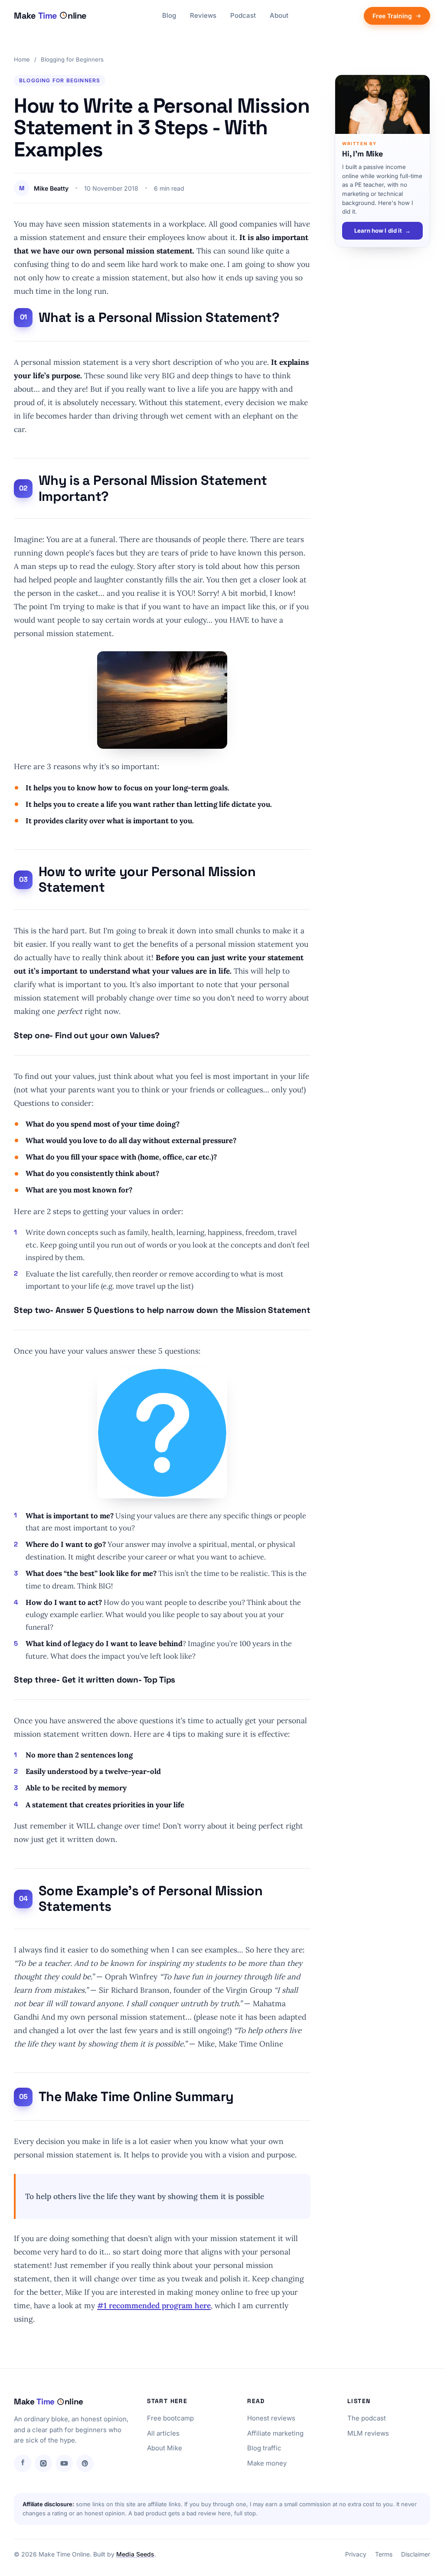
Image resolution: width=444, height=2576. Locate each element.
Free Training (392, 16)
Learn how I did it (382, 231)
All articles (163, 2433)
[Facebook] (23, 2463)
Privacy (356, 2554)
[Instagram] (43, 2463)
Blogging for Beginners (72, 59)
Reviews (203, 15)
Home (22, 59)
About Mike (165, 2448)
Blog (169, 15)
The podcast (367, 2418)
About (279, 15)
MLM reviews (368, 2433)
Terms (384, 2554)
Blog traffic (264, 2448)
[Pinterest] (85, 2463)
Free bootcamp (170, 2418)
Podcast (243, 15)
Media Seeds (135, 2554)
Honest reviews (271, 2418)
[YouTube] (64, 2463)
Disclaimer (416, 2554)
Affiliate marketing (275, 2433)
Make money (267, 2463)
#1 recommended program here (154, 2305)
